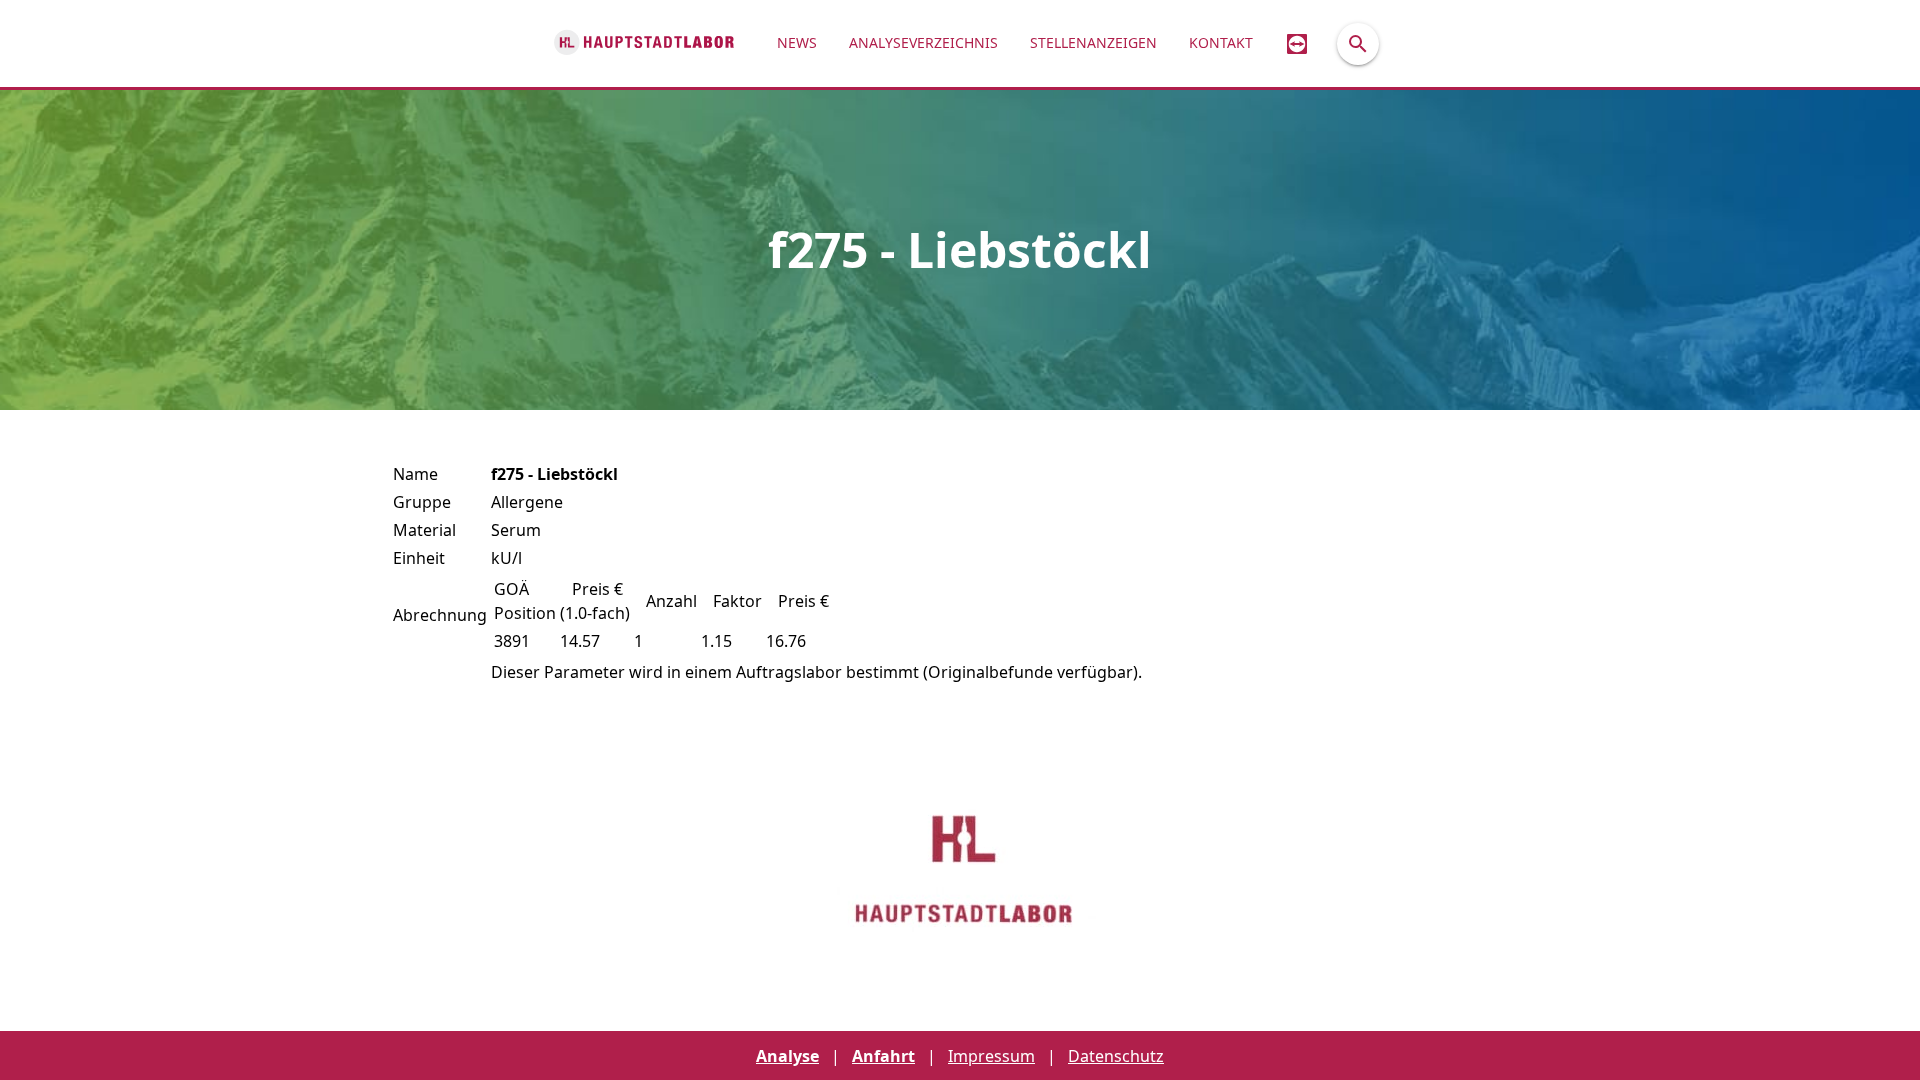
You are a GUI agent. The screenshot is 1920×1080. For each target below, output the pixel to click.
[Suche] (1358, 44)
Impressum (991, 1056)
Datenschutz (1116, 1056)
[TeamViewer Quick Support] (1297, 43)
